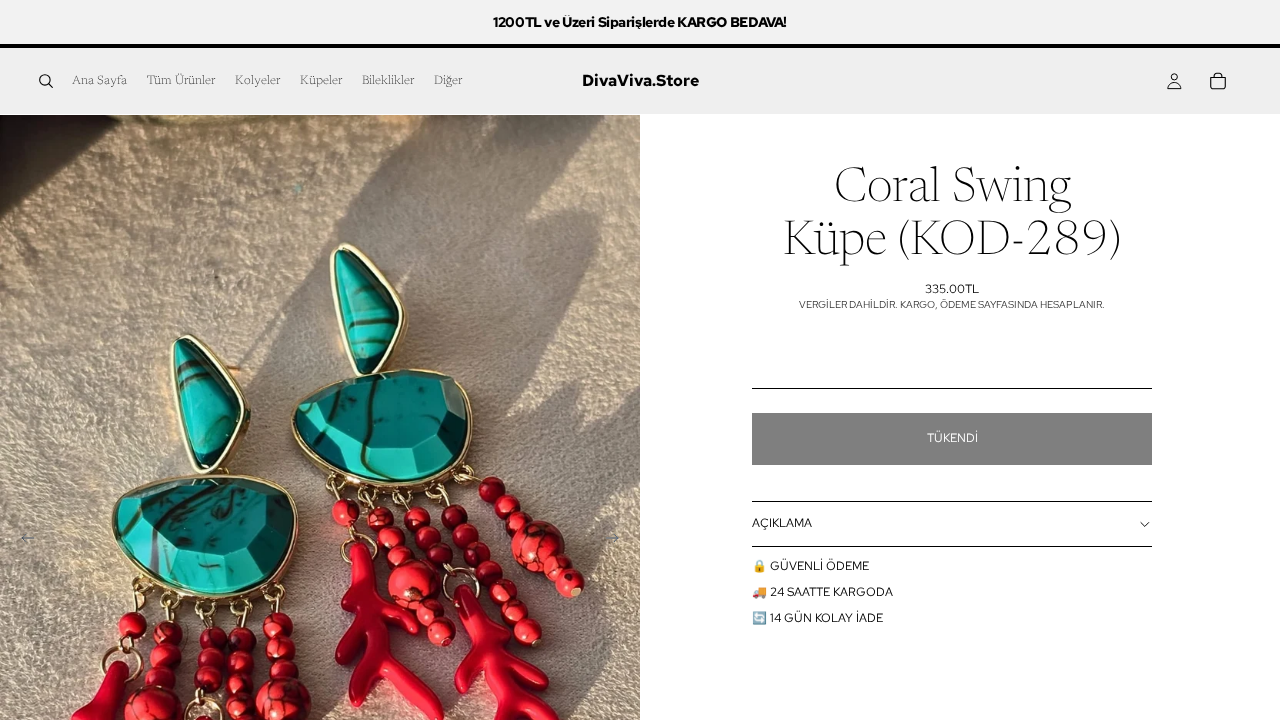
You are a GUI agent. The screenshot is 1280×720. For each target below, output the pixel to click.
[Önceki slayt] (22, 541)
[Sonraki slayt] (618, 541)
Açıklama (782, 523)
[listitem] (448, 81)
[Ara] (46, 81)
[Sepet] (1218, 81)
